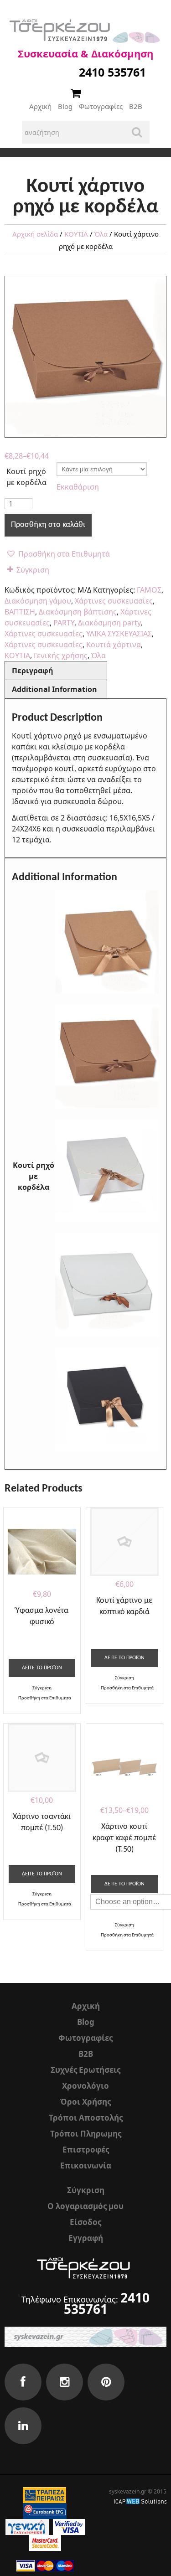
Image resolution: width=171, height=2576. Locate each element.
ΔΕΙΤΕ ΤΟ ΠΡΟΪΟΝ (42, 1668)
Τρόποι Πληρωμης (86, 2134)
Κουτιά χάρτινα (114, 645)
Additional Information (54, 689)
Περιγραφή (33, 671)
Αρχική (40, 106)
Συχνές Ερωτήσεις (85, 2070)
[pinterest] (106, 2382)
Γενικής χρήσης (61, 656)
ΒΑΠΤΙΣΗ (20, 612)
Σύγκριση (33, 570)
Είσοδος (85, 2222)
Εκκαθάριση (78, 487)
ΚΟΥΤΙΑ (76, 234)
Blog (65, 106)
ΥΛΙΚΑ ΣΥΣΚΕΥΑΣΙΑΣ (119, 634)
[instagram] (65, 2382)
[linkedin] (23, 2426)
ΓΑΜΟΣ (149, 590)
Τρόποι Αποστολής (86, 2118)
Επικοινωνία (86, 2166)
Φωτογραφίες (101, 106)
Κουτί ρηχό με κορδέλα (26, 477)
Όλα (101, 234)
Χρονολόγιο (85, 2086)
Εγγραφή (86, 2238)
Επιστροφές (86, 2150)
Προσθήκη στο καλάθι (48, 525)
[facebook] (23, 2382)
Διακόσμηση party (109, 623)
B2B (136, 106)
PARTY (64, 623)
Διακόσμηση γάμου (38, 601)
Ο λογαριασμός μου (85, 2206)
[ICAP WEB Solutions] (140, 2501)
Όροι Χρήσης (85, 2102)
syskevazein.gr (128, 2491)
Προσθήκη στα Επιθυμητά (63, 554)
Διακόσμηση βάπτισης (78, 612)
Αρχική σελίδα (35, 234)
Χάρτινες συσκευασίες (114, 601)
